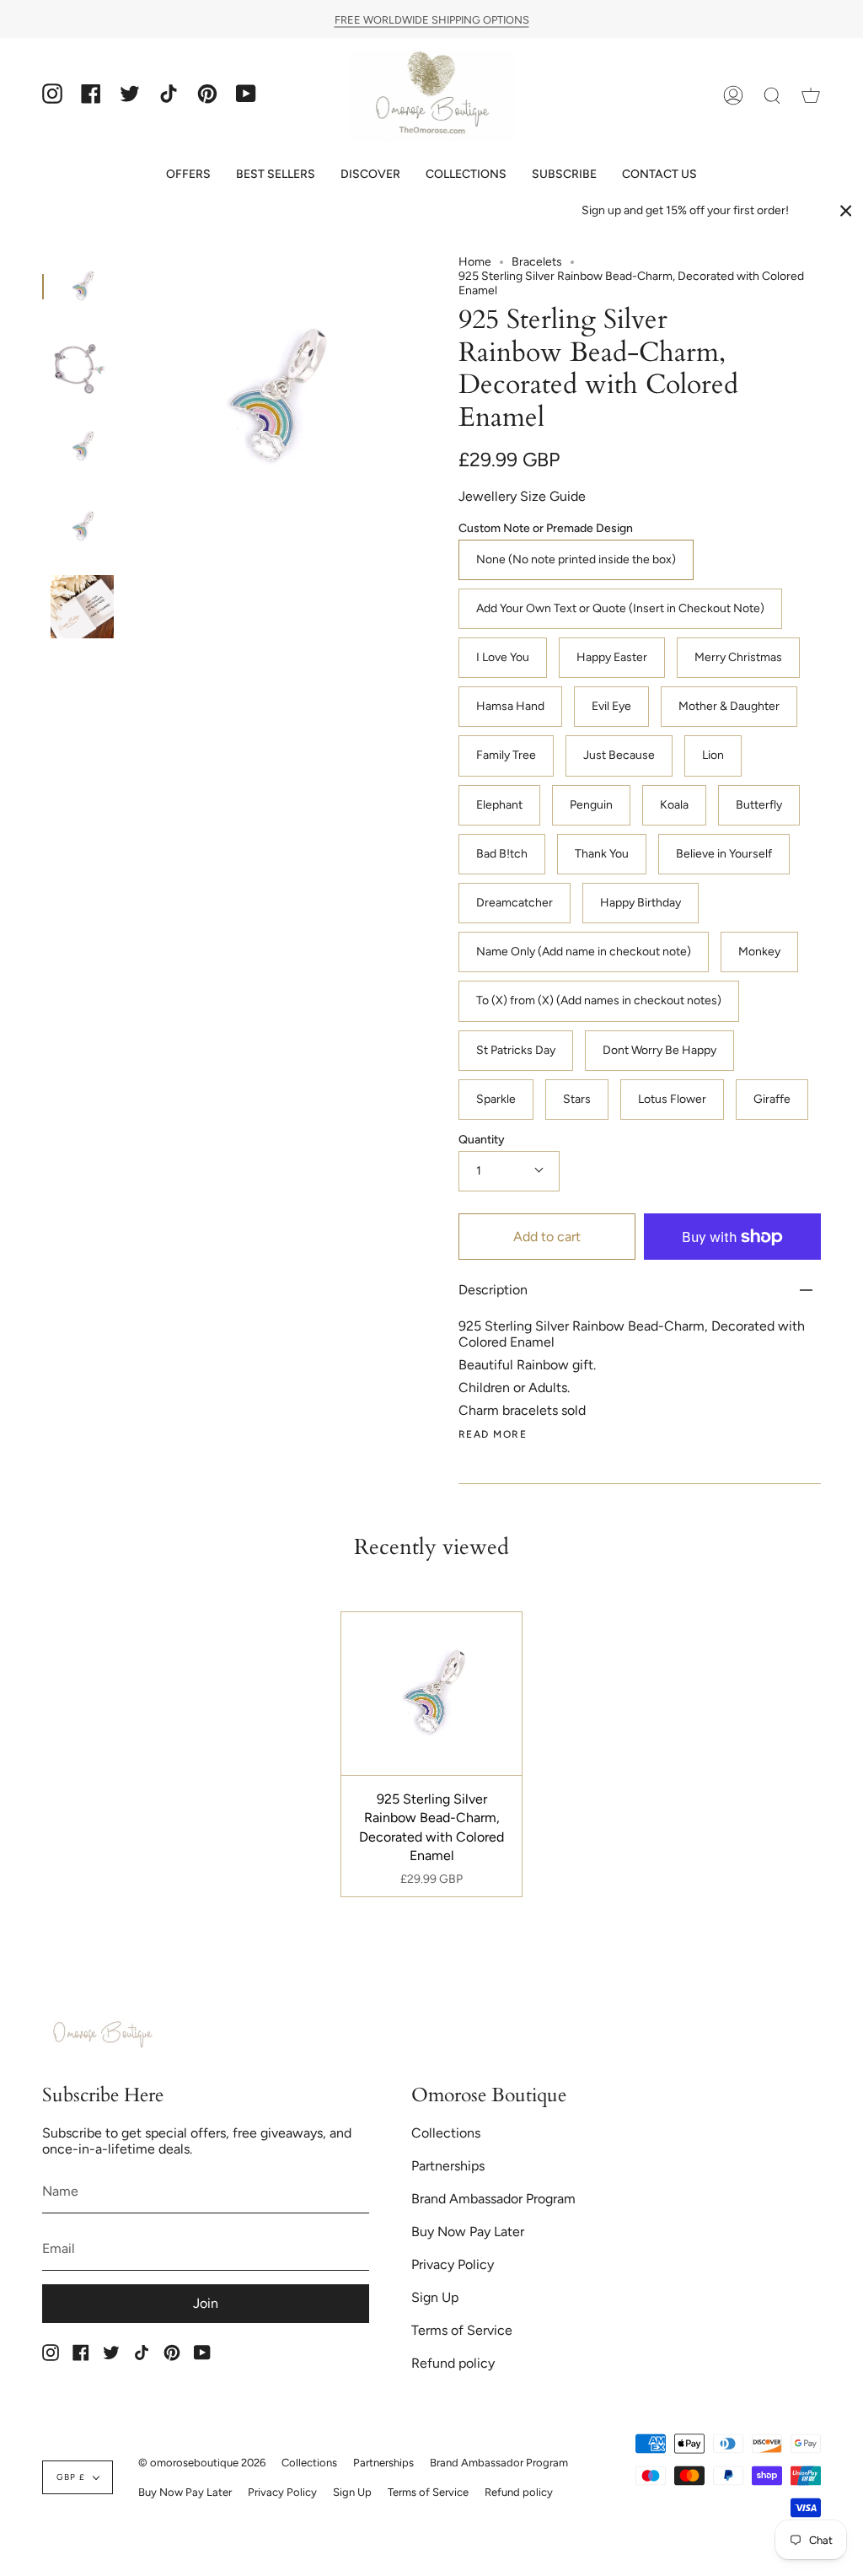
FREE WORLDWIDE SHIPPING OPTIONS (432, 19)
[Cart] (811, 96)
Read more (493, 1434)
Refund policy (453, 2363)
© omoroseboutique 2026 (202, 2463)
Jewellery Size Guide (522, 496)
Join (206, 2303)
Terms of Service (462, 2330)
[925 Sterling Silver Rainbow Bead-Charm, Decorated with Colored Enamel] (82, 286)
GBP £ (71, 2477)
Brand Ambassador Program (493, 2199)
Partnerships (448, 2166)
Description (493, 1290)
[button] (188, 174)
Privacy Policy (453, 2264)
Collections (446, 2133)
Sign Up (435, 2297)
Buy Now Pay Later (468, 2232)
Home (475, 262)
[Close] (846, 211)
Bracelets (537, 262)
